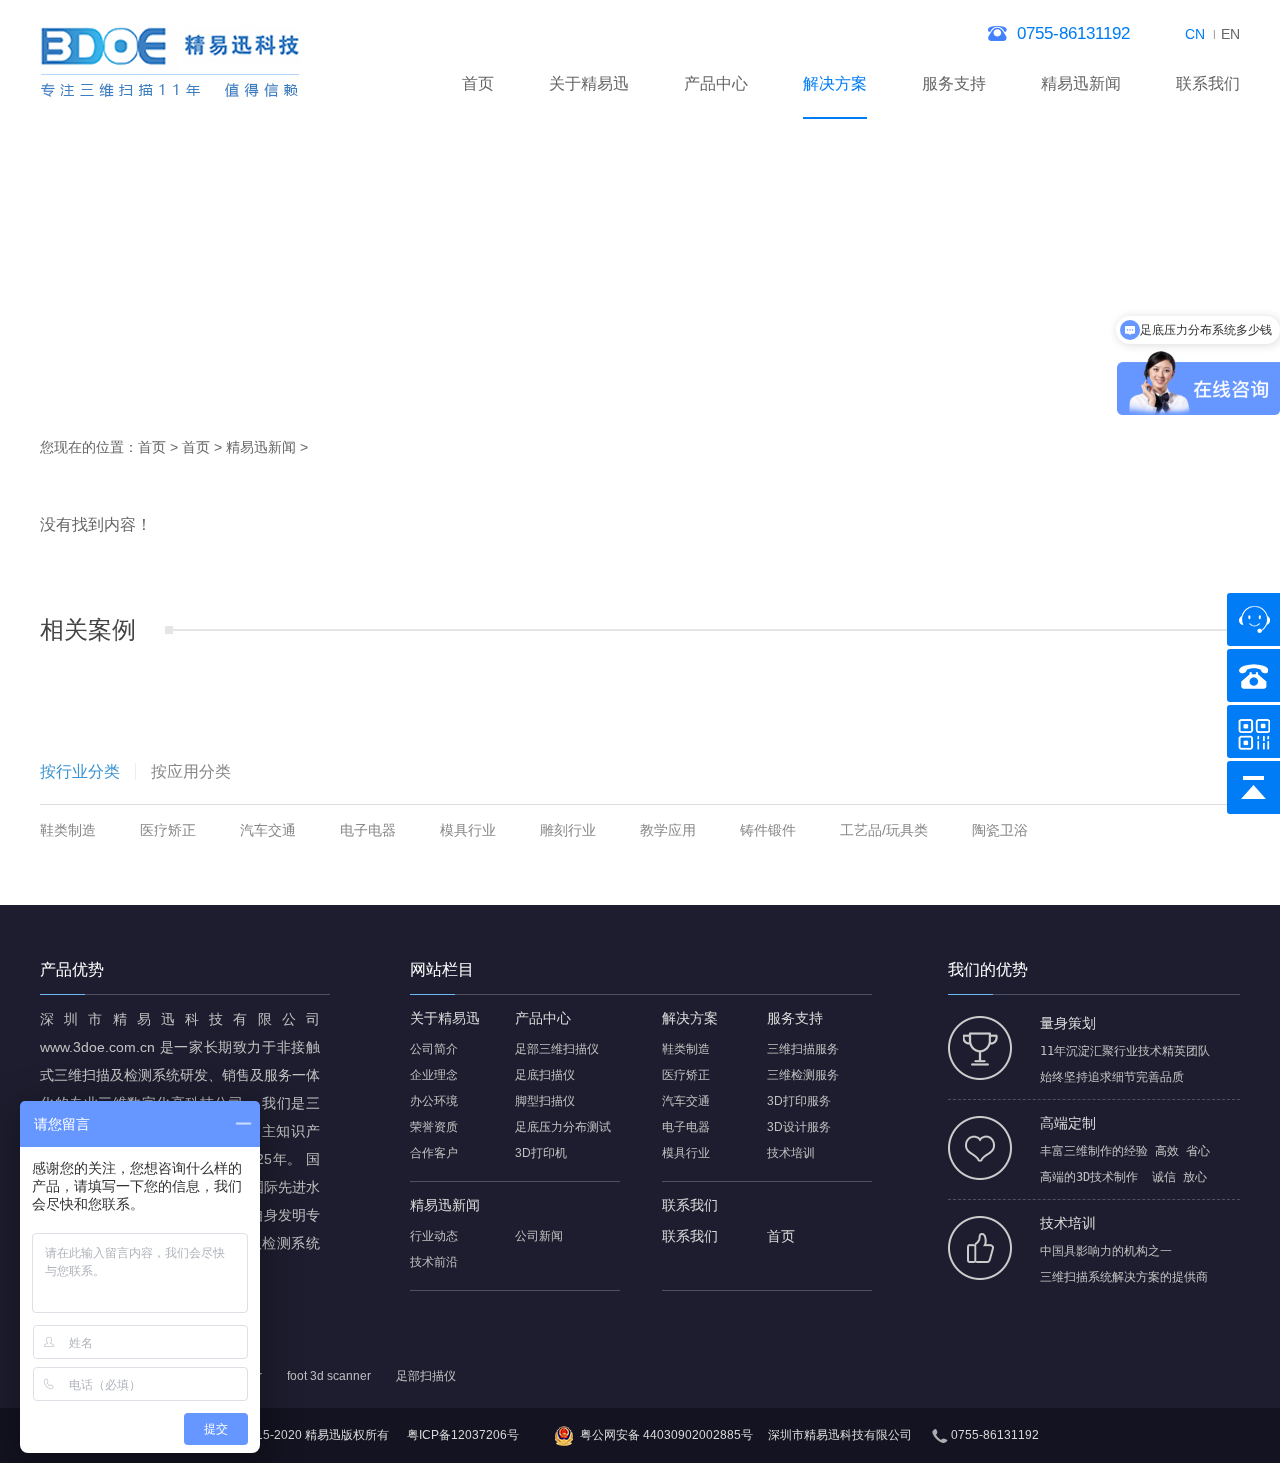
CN (1195, 34)
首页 (478, 83)
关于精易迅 (589, 83)
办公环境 (434, 1101)
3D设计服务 (799, 1127)
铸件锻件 (768, 830)
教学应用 (668, 830)
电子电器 (368, 830)
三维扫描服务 (803, 1049)
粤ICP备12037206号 (463, 1435)
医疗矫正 (168, 830)
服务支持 (954, 83)
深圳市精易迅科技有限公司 (840, 1435)
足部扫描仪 (426, 1376)
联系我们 (1208, 83)
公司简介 (434, 1049)
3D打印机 (541, 1153)
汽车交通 (268, 830)
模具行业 (468, 830)
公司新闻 (539, 1236)
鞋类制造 (68, 830)
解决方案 (835, 83)
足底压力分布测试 (563, 1127)
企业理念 (434, 1075)
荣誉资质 (434, 1127)
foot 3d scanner (329, 1376)
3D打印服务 (799, 1101)
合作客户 (434, 1153)
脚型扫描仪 (545, 1101)
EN (1230, 34)
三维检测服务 (803, 1075)
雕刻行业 (568, 830)
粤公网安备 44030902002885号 (666, 1435)
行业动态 (434, 1236)
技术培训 (791, 1153)
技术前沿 (434, 1262)
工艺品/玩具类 (884, 830)
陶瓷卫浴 (1000, 830)
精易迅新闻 (1081, 83)
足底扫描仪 (545, 1075)
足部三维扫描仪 (557, 1049)
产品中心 (716, 83)
